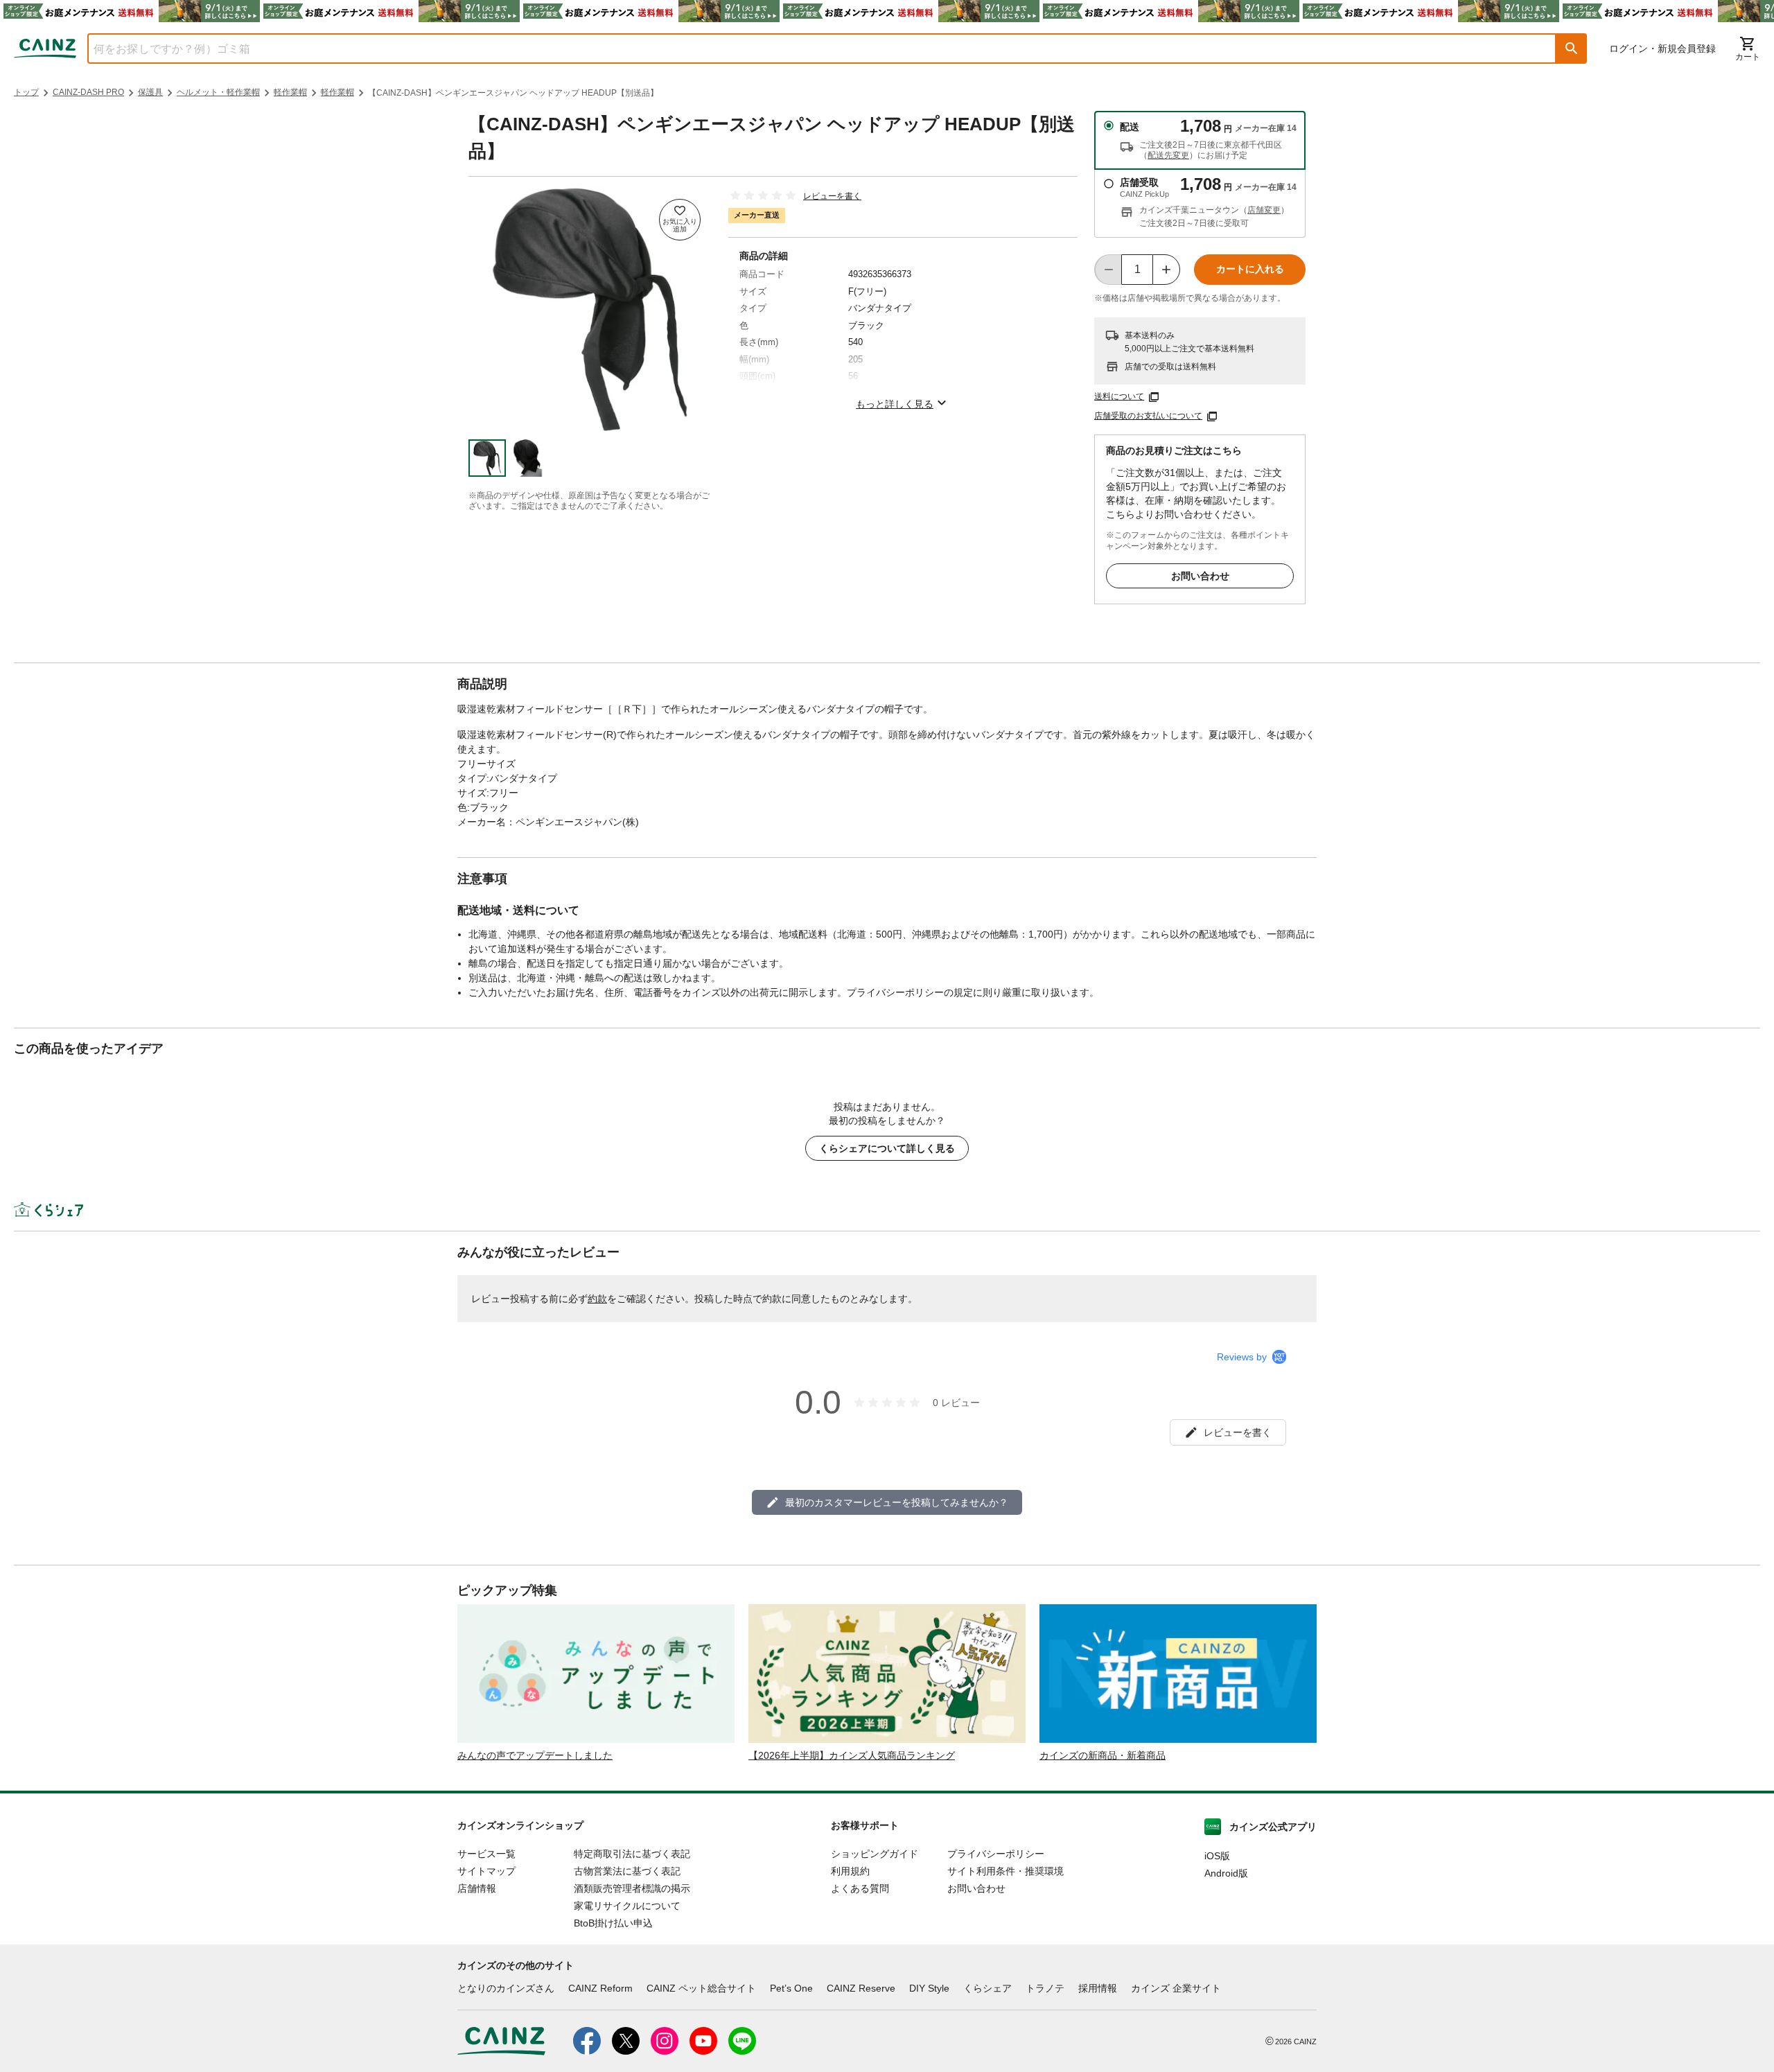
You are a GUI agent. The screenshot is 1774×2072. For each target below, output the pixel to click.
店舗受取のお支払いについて (1148, 416)
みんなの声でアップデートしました (535, 1755)
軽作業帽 (290, 92)
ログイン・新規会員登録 (1662, 49)
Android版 (1226, 1873)
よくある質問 (860, 1888)
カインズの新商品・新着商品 (1103, 1755)
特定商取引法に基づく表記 (632, 1854)
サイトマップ (486, 1871)
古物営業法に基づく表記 (627, 1871)
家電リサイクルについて (627, 1906)
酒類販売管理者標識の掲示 (632, 1888)
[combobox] (811, 49)
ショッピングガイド (875, 1854)
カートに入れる (1250, 269)
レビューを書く (832, 196)
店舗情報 (477, 1888)
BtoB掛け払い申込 (613, 1923)
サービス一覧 (486, 1854)
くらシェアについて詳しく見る (887, 1148)
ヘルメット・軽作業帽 (218, 92)
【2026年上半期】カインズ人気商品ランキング (852, 1755)
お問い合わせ (1200, 576)
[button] (1572, 49)
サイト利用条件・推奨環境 (1005, 1871)
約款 (597, 1299)
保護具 (150, 92)
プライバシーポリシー (996, 1854)
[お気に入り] (680, 220)
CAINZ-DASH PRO (88, 92)
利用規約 (850, 1871)
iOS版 (1217, 1856)
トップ (26, 92)
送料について (1119, 396)
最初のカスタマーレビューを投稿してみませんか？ (897, 1502)
